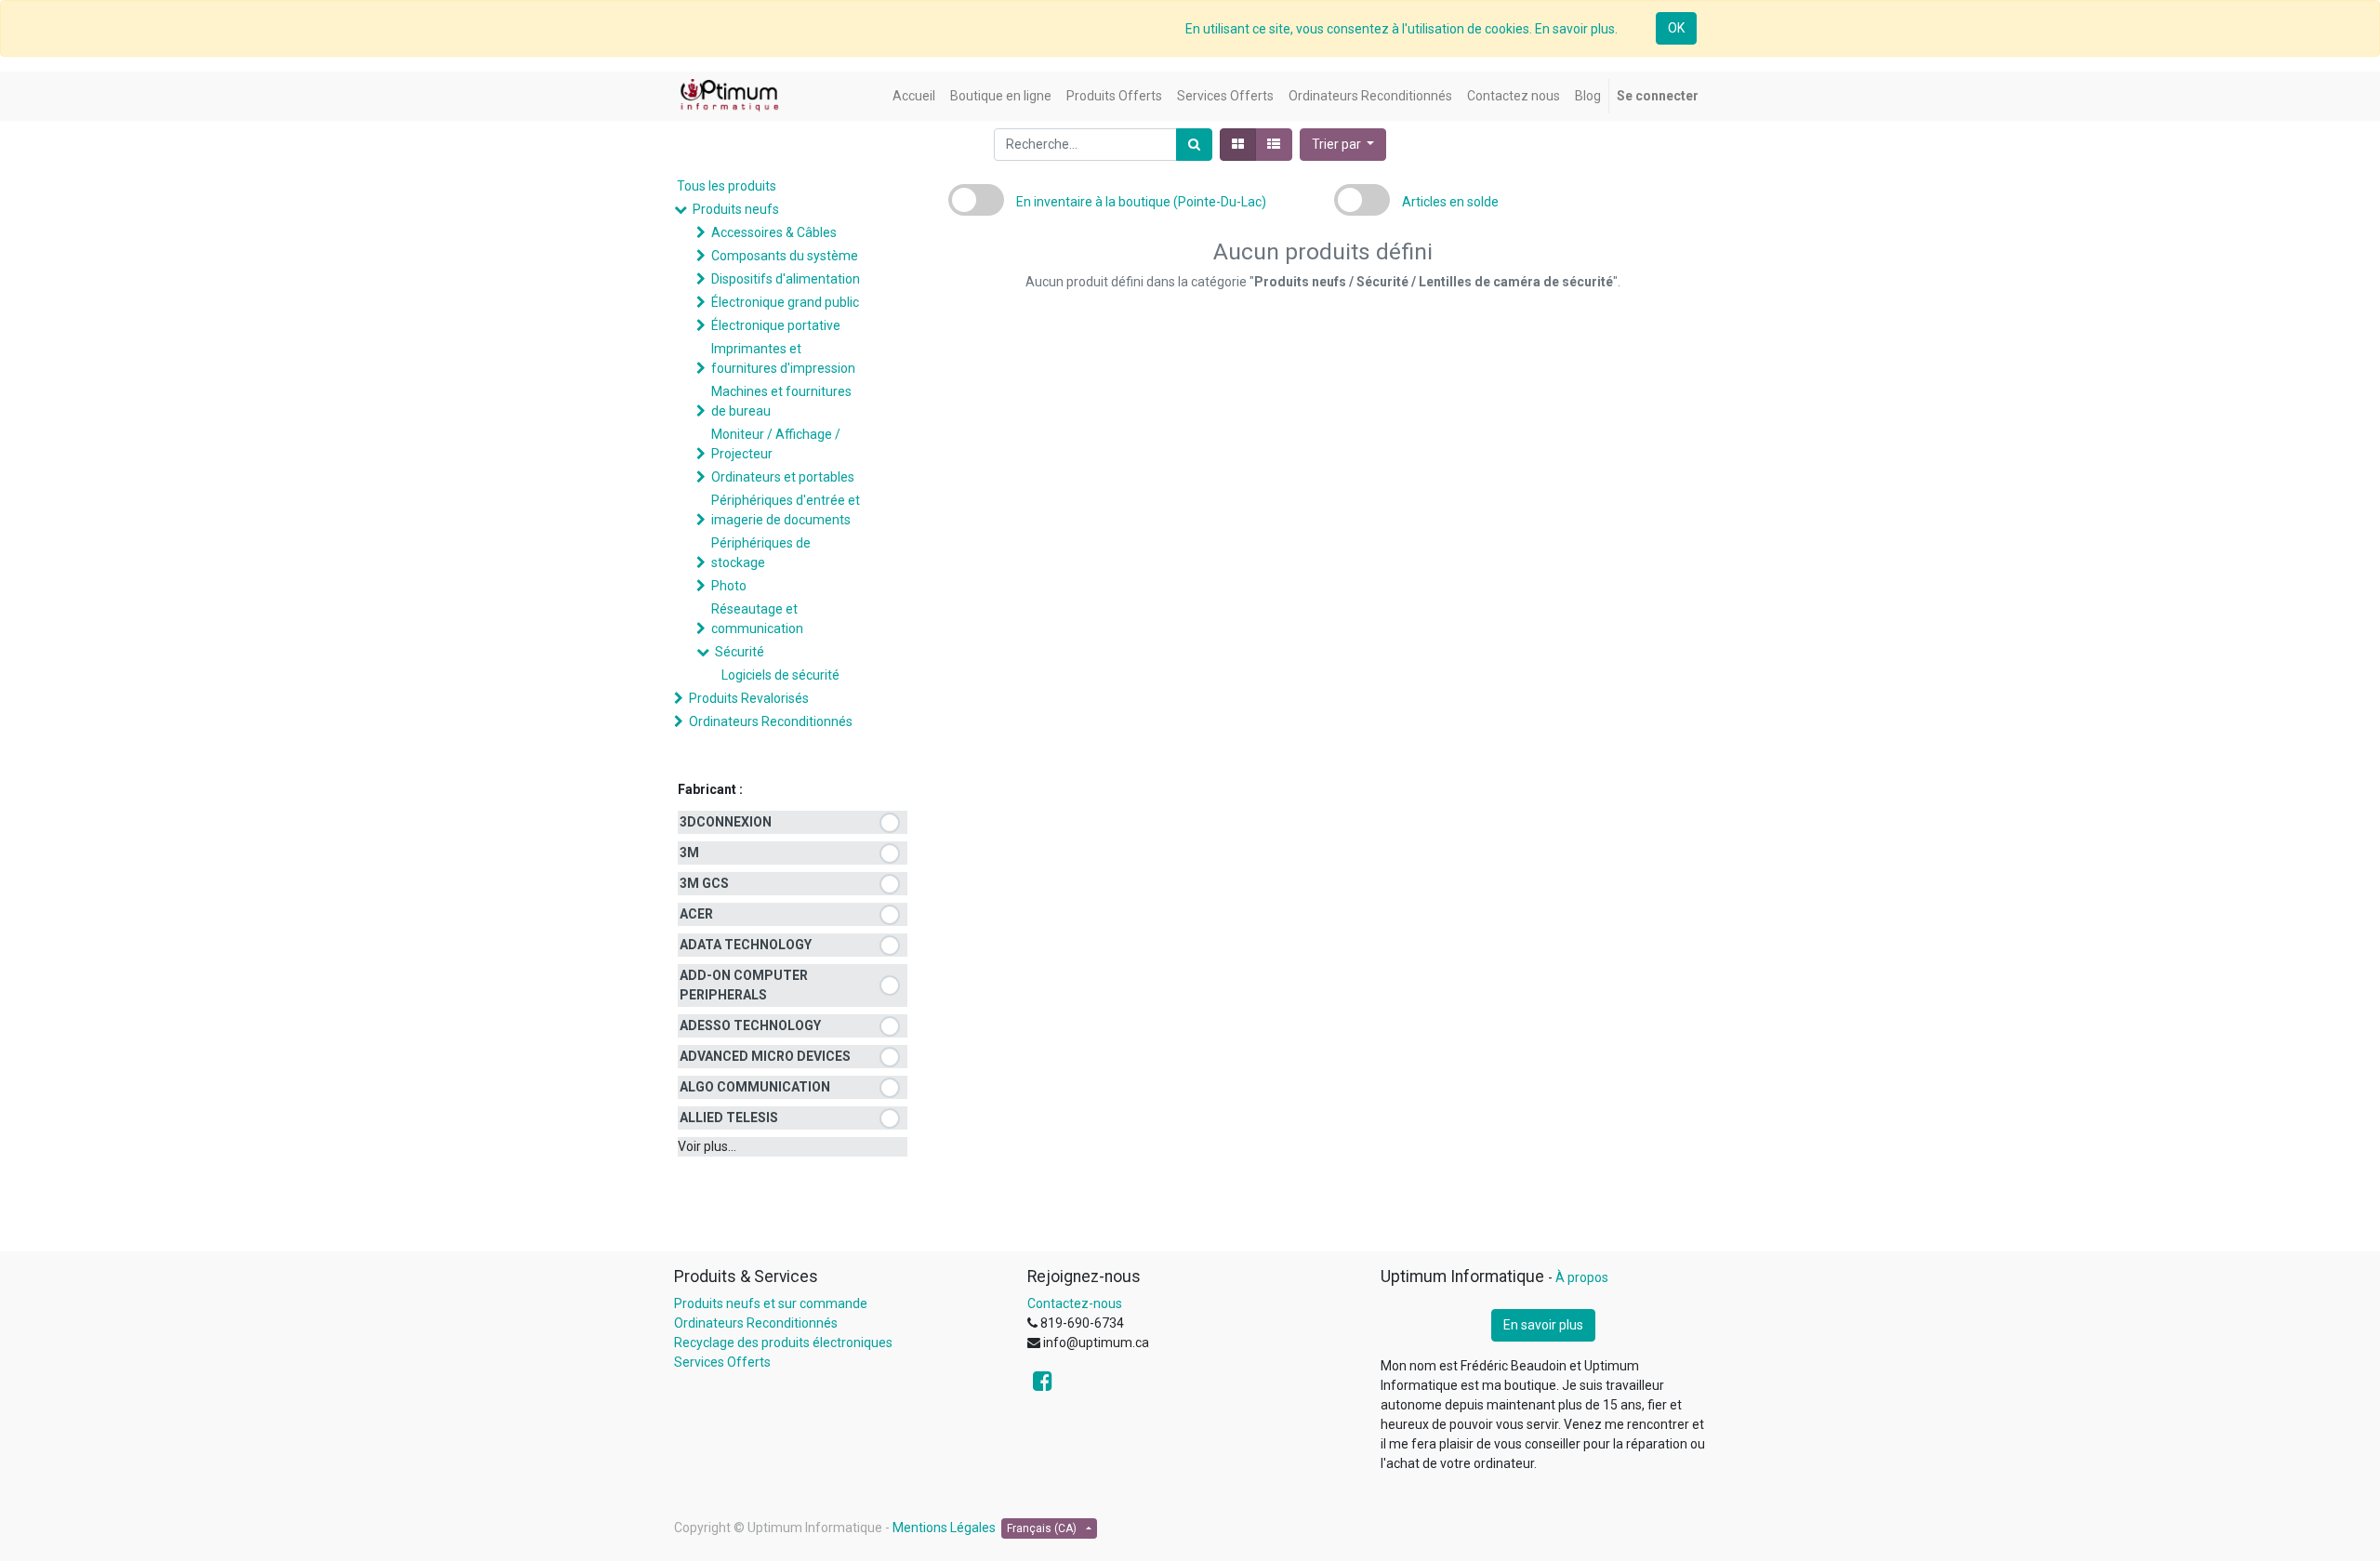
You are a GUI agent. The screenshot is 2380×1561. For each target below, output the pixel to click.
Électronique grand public (785, 302)
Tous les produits (727, 186)
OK (1676, 28)
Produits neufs (736, 209)
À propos (1582, 1277)
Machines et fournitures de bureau (781, 401)
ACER (696, 914)
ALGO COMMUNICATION (755, 1087)
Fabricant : (710, 789)
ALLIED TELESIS (729, 1118)
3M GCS (704, 883)
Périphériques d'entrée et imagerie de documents (786, 510)
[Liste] (1274, 145)
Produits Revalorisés (749, 698)
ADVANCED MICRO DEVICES (765, 1056)
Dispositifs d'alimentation (786, 279)
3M (689, 853)
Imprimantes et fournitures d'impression (783, 358)
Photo (729, 586)
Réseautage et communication (757, 619)
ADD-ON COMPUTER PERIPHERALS (744, 985)
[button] (1343, 145)
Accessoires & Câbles (774, 232)
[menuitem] (914, 96)
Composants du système (785, 256)
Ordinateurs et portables (783, 477)
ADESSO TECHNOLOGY (750, 1025)
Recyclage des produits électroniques (783, 1343)
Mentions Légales (944, 1528)
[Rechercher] (1194, 145)
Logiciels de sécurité (780, 675)
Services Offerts (722, 1362)
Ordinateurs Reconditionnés (771, 721)
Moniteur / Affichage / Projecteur (776, 444)
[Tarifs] (1238, 145)
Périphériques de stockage (761, 553)
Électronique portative (776, 325)
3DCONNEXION (726, 822)
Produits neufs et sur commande (771, 1303)
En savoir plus (1543, 1325)
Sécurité (740, 652)
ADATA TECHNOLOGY (746, 945)
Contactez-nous (1075, 1303)
